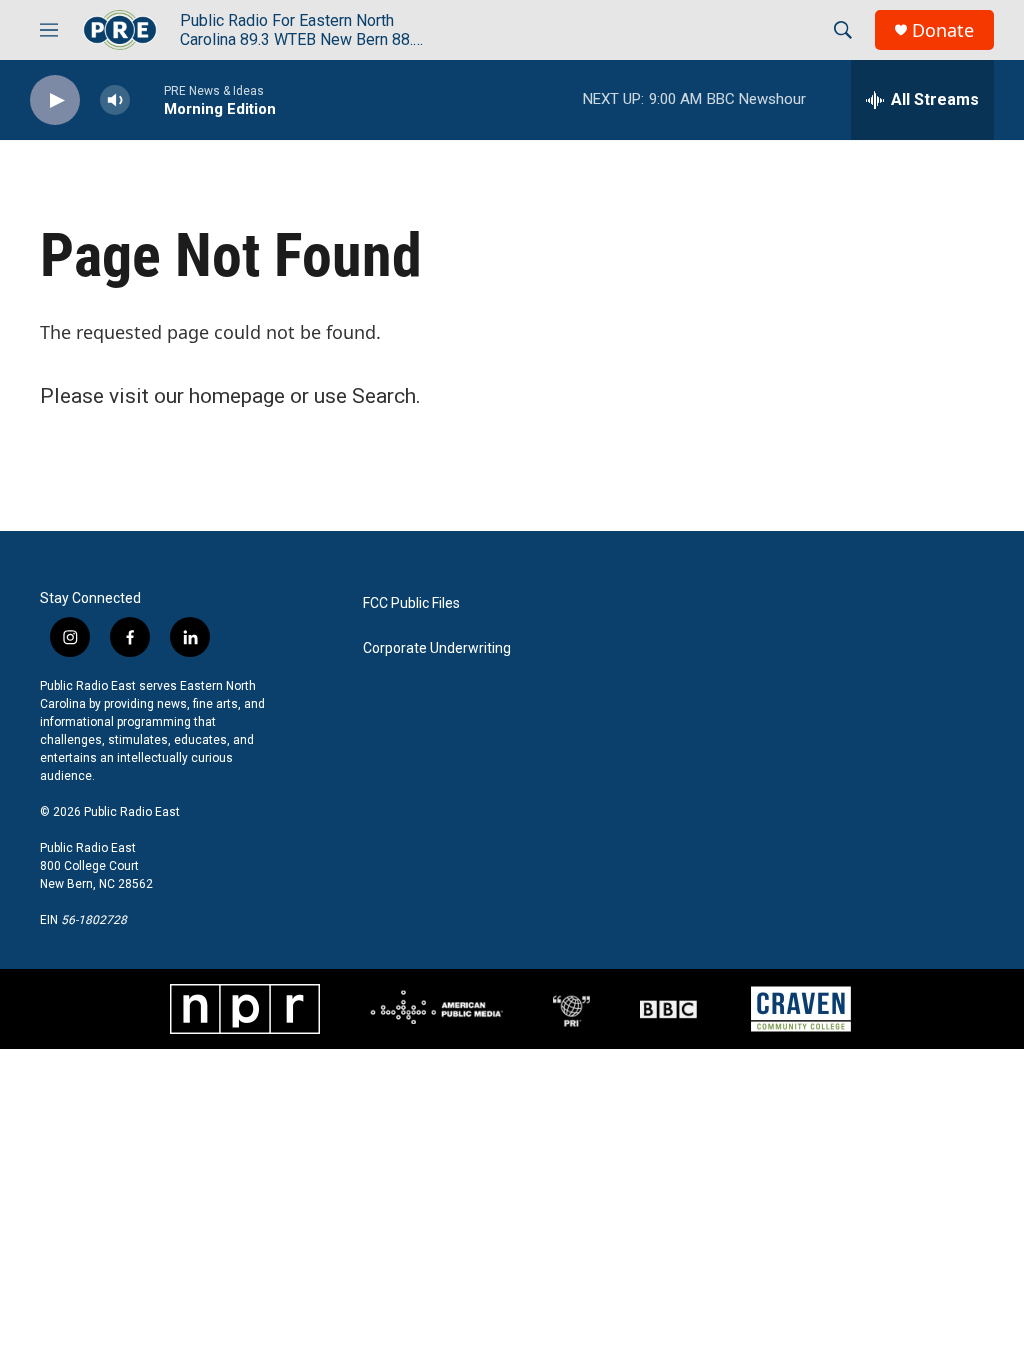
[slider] (147, 99)
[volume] (115, 100)
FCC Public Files (411, 603)
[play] (55, 100)
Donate (943, 30)
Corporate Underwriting (437, 648)
